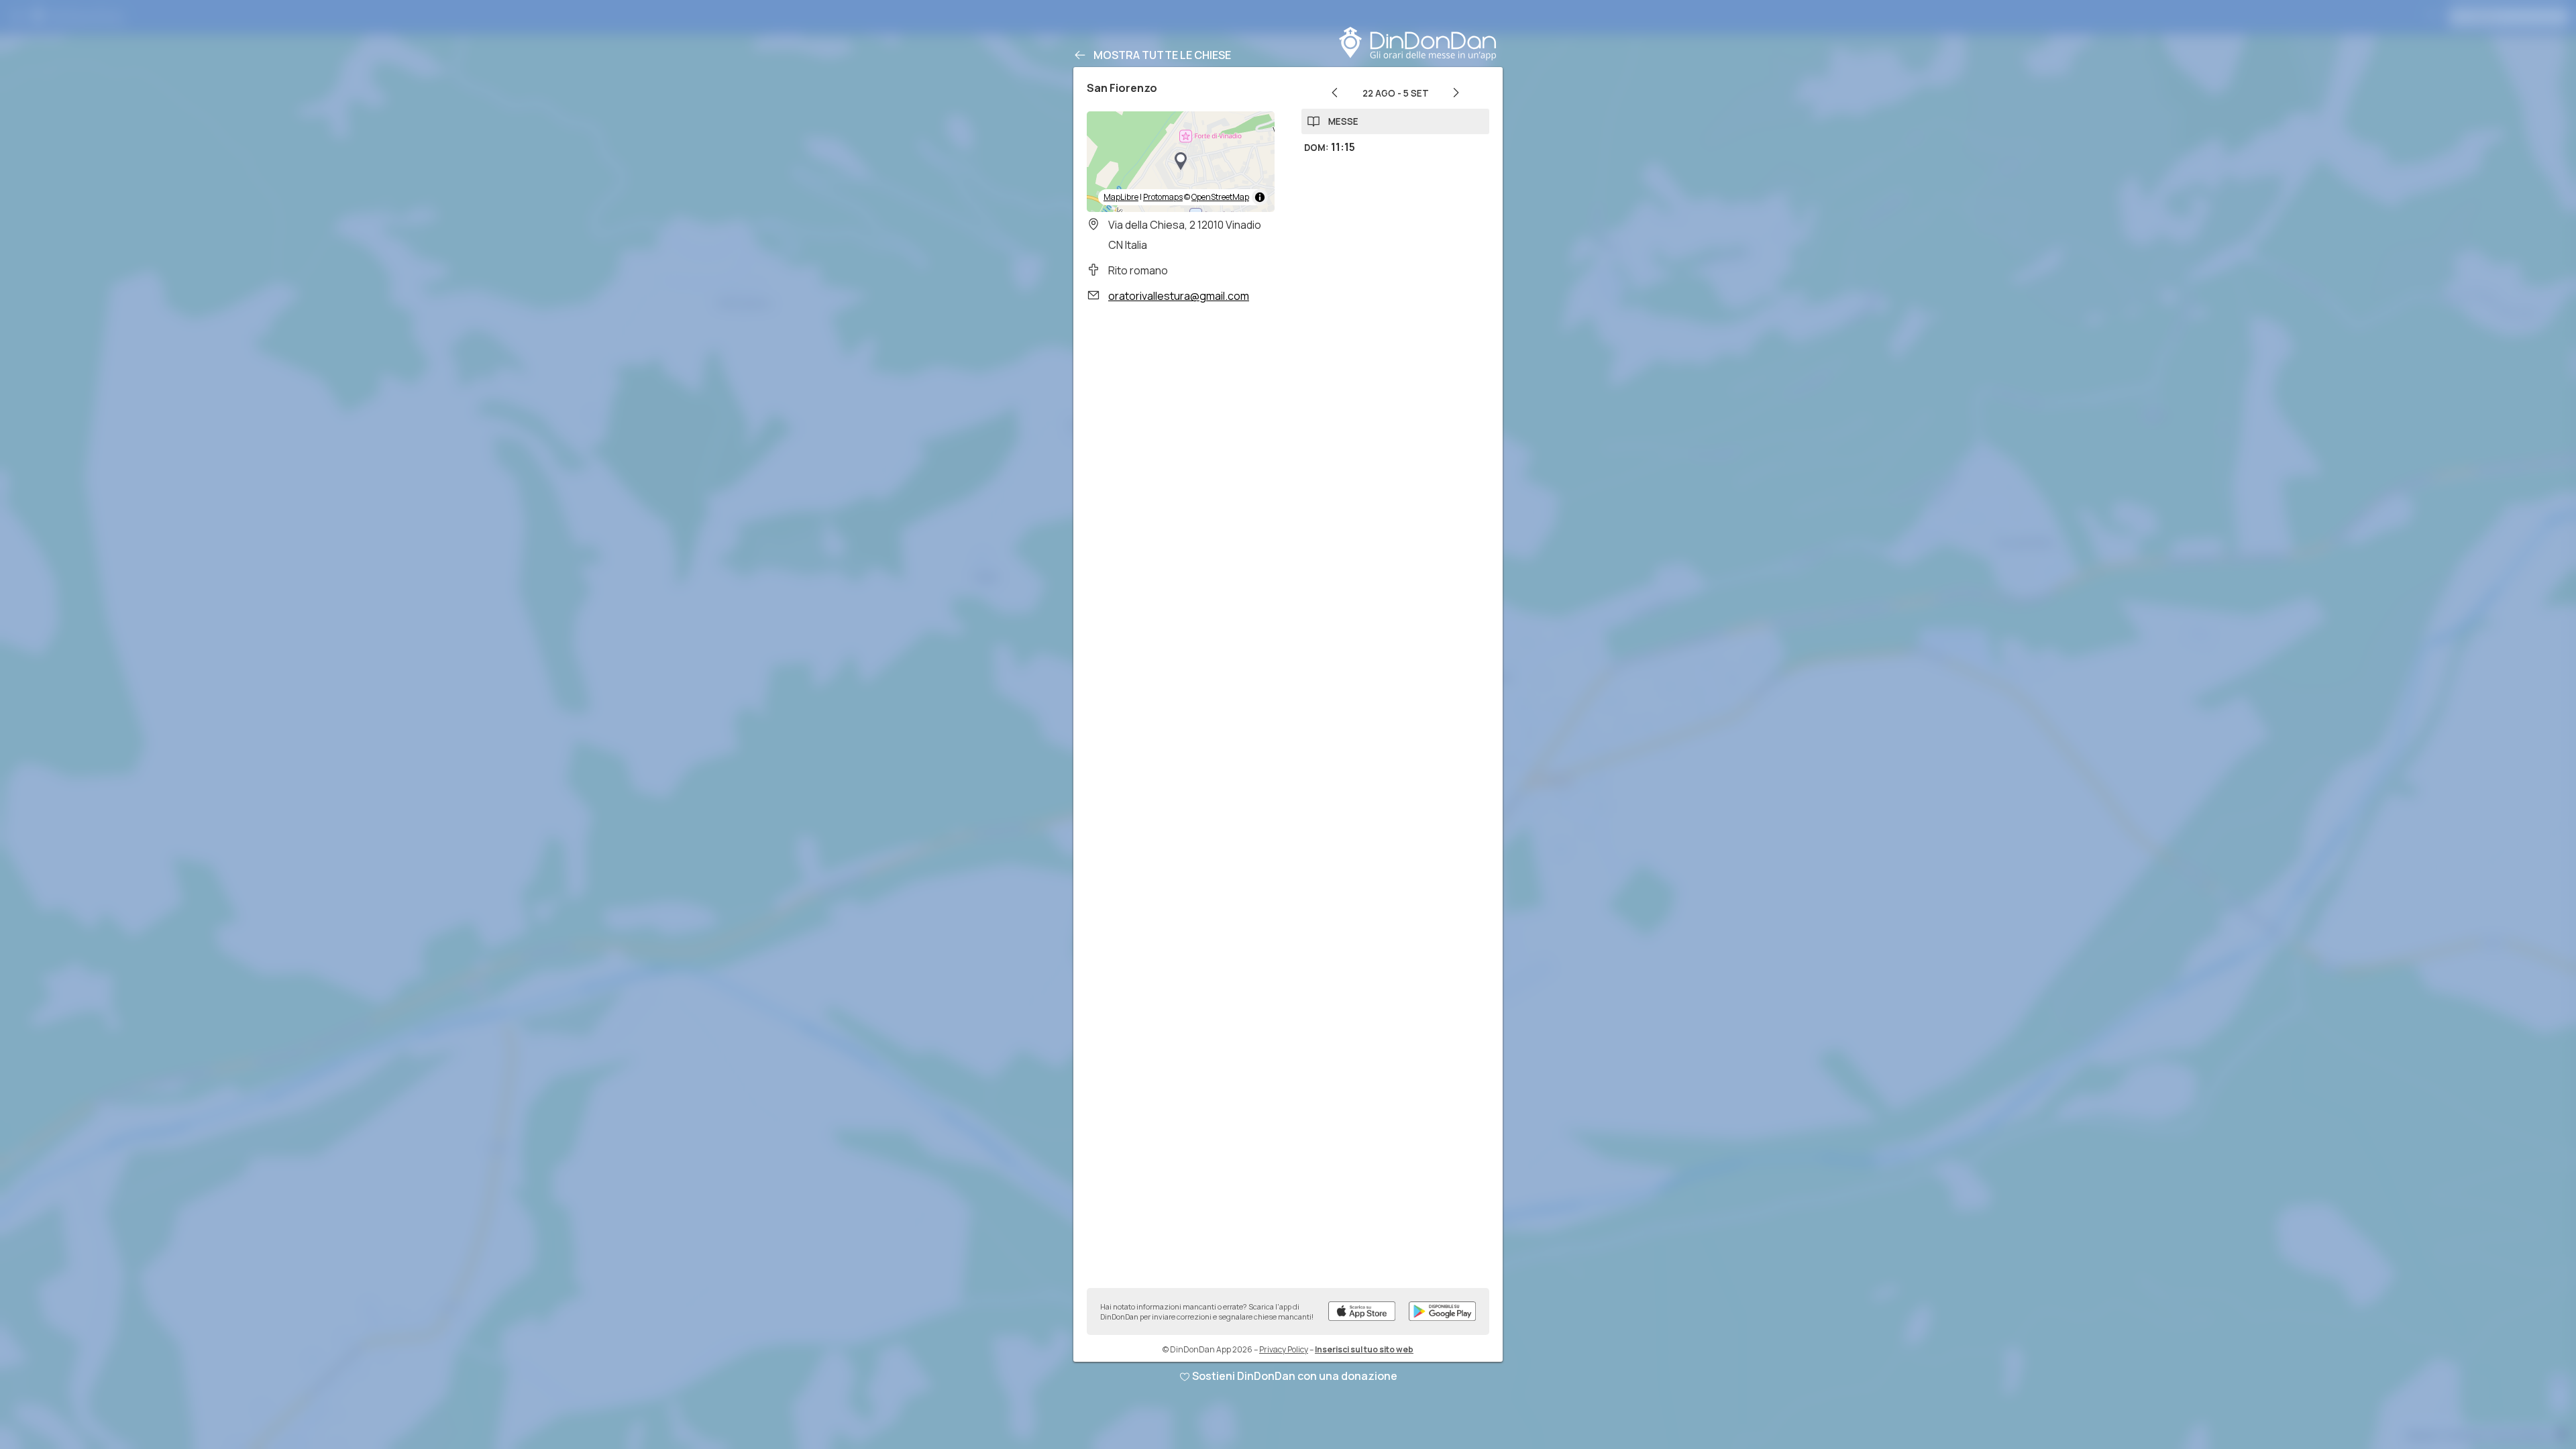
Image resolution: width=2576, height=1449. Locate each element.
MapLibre (1121, 197)
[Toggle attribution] (1260, 197)
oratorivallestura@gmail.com (1179, 296)
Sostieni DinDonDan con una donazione (1295, 1376)
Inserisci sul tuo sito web (1364, 1349)
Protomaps (1163, 197)
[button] (1181, 162)
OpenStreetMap (1220, 197)
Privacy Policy (1284, 1349)
